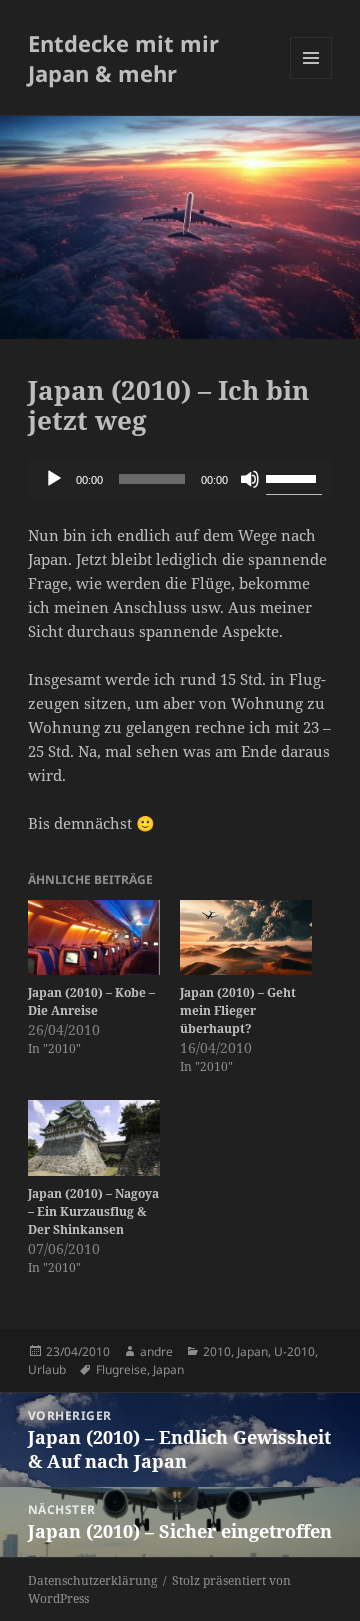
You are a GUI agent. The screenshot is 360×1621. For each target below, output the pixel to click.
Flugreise (121, 1369)
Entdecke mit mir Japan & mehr (123, 58)
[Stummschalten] (250, 479)
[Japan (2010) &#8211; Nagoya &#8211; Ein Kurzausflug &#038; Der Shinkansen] (94, 1138)
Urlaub (47, 1369)
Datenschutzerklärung (92, 1580)
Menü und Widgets (311, 78)
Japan (252, 1351)
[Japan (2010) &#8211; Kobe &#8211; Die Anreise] (94, 938)
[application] (180, 479)
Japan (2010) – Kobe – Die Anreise (91, 1001)
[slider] (294, 477)
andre (156, 1351)
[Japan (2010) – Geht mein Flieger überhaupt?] (246, 938)
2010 (217, 1351)
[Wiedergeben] (54, 479)
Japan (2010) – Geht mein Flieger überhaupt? (238, 1010)
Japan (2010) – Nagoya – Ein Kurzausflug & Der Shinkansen (93, 1211)
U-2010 (294, 1351)
